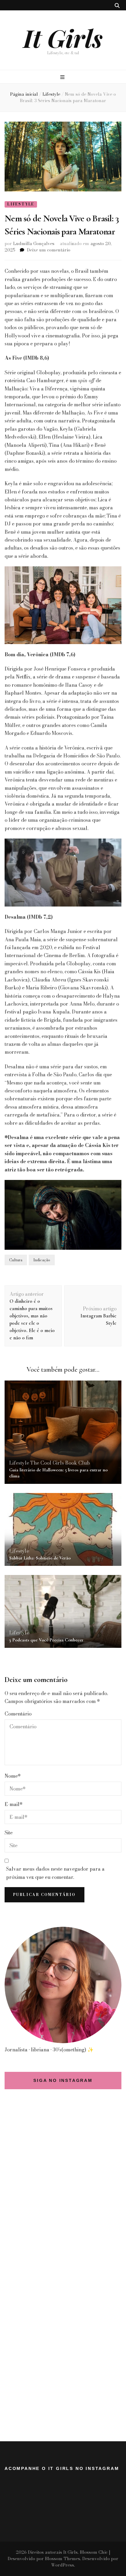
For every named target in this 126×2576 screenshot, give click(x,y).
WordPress (63, 2565)
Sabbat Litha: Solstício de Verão (40, 1558)
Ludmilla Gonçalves (34, 244)
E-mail (14, 1804)
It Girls (63, 38)
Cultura (16, 1260)
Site (9, 1833)
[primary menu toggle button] (63, 77)
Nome (13, 1776)
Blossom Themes (63, 2559)
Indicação (42, 1260)
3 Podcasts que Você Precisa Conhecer (46, 1640)
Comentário (18, 1714)
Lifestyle (21, 204)
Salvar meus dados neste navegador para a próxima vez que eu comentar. (55, 1873)
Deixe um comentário (49, 250)
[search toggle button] (117, 5)
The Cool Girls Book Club (60, 1463)
